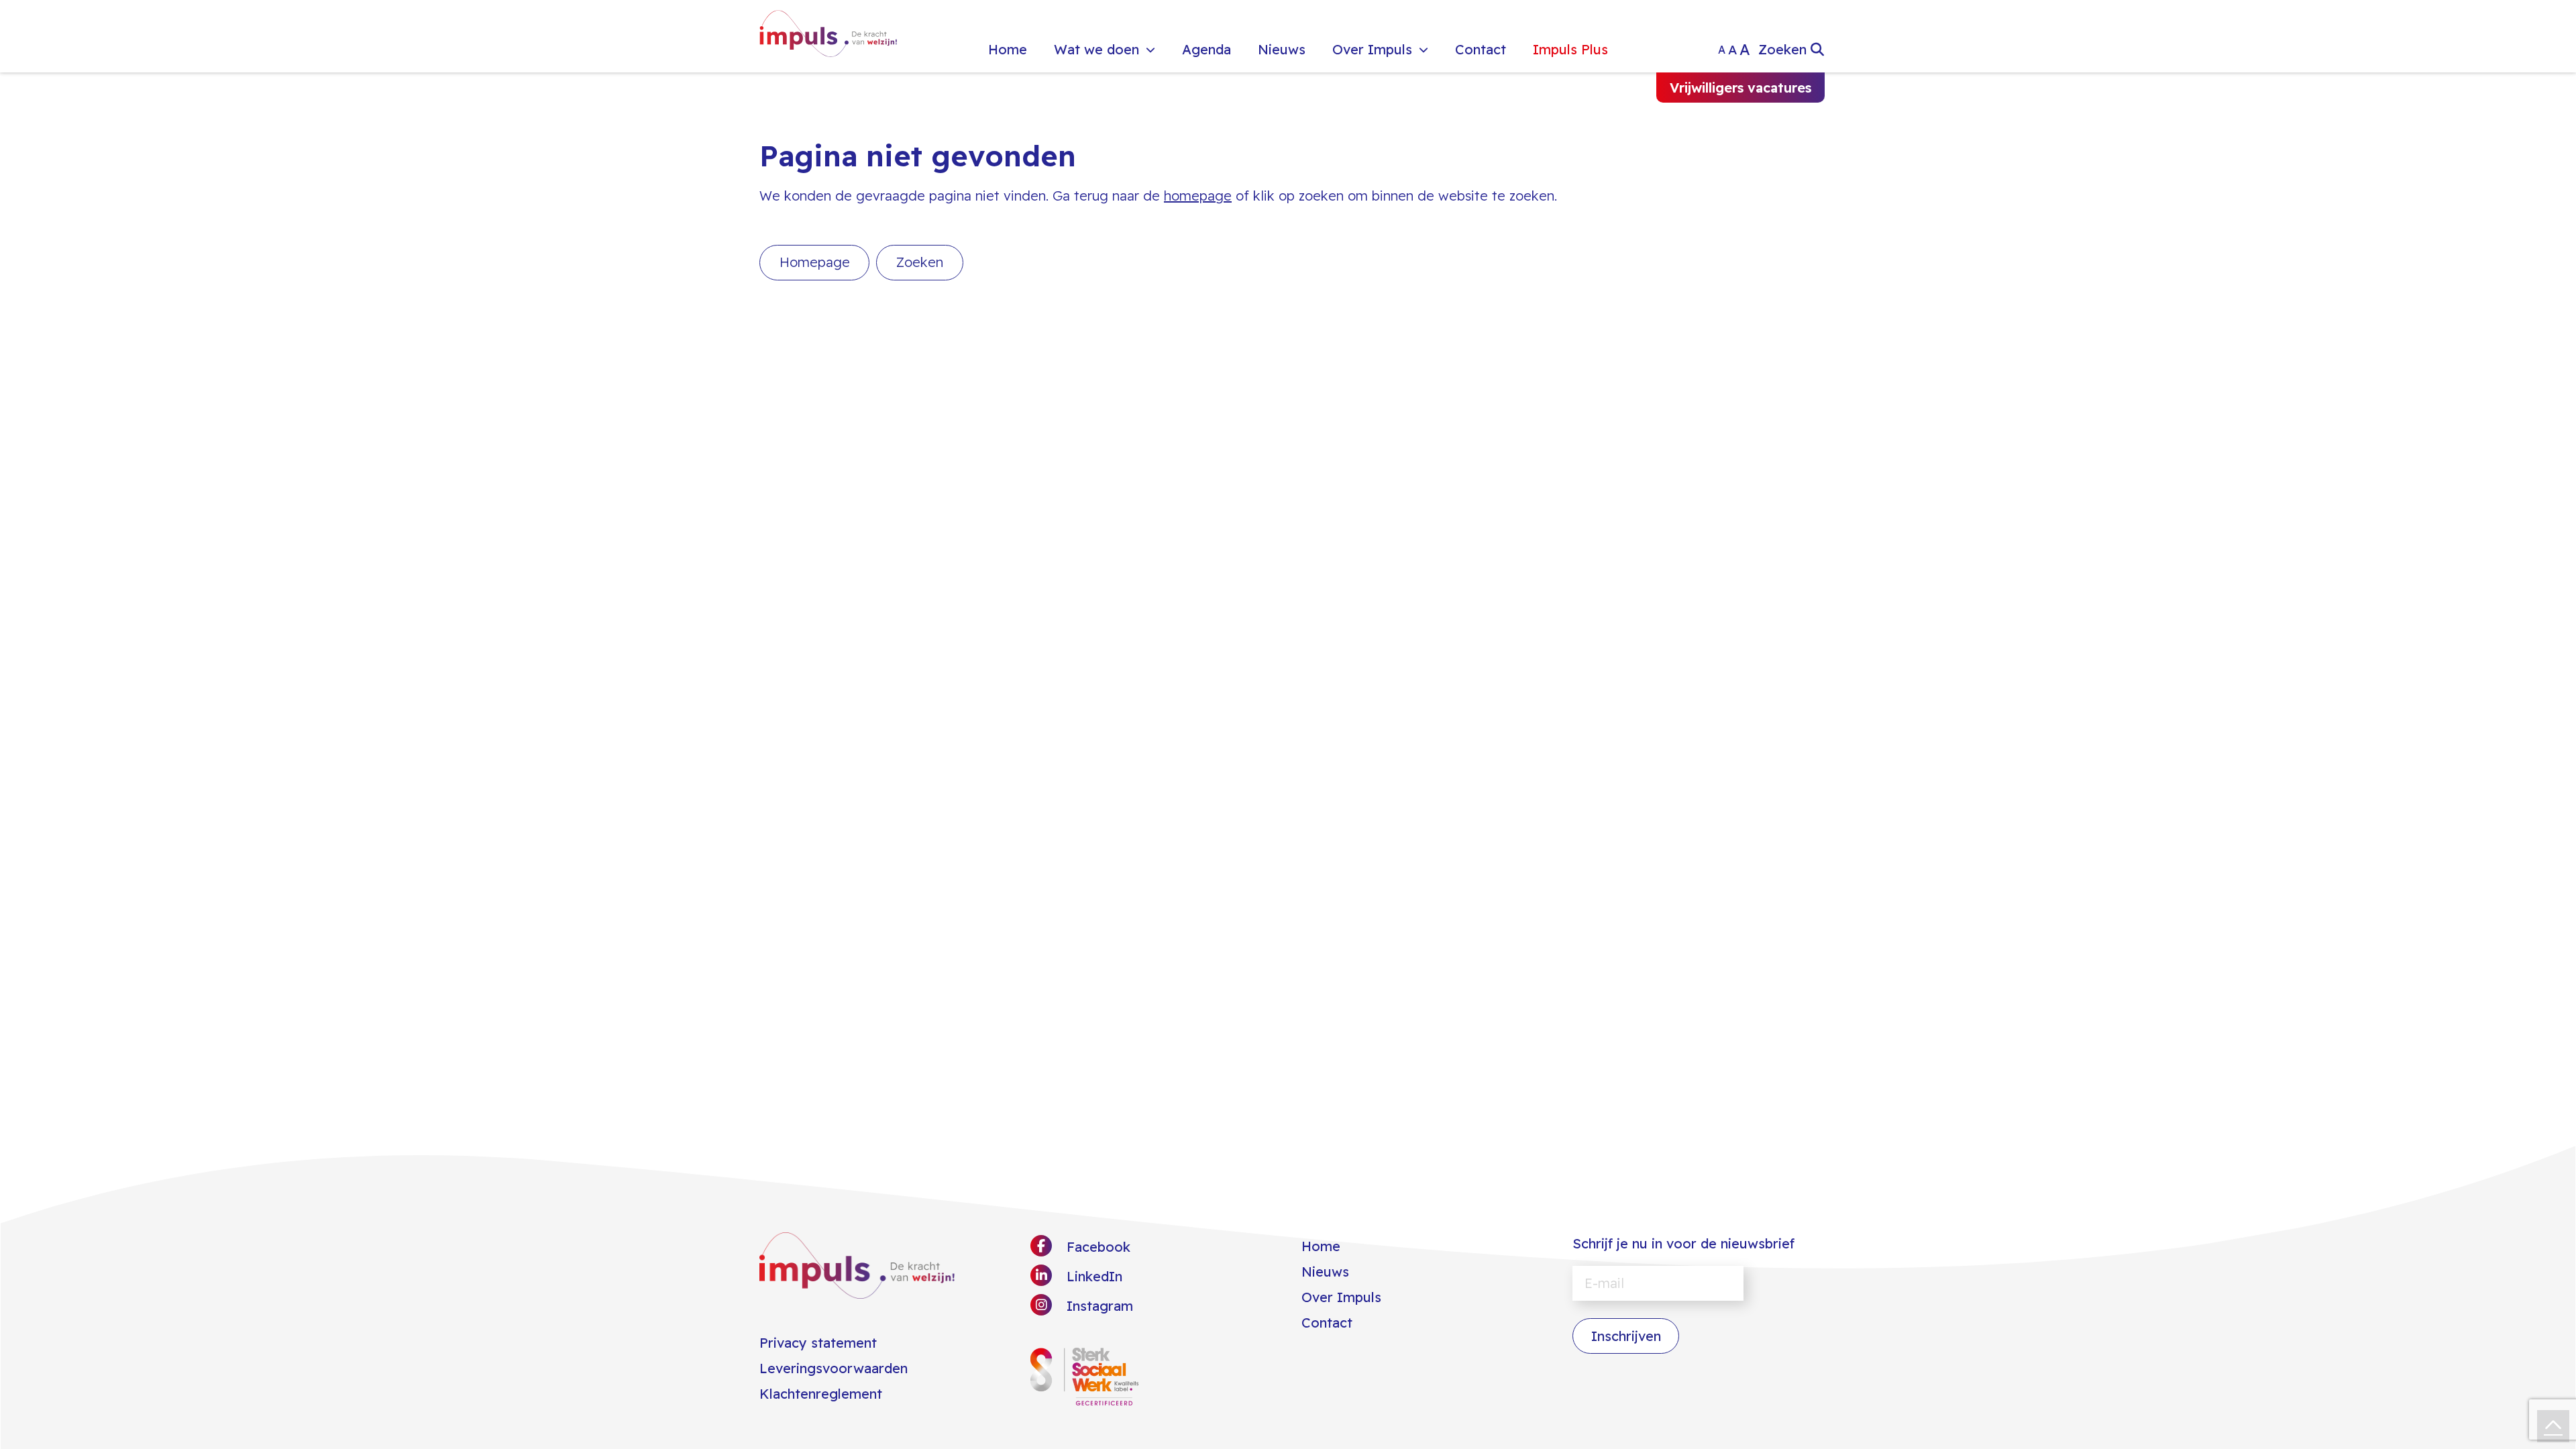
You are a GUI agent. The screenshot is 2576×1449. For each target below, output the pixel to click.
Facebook (1096, 1247)
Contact (1481, 49)
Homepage (815, 262)
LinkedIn (1092, 1276)
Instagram (1098, 1306)
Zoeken (920, 262)
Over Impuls (1372, 49)
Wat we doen (1096, 49)
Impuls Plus (1570, 49)
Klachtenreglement (821, 1394)
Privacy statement (818, 1343)
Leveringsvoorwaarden (834, 1368)
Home (1008, 49)
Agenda (1206, 49)
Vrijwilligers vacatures (1740, 88)
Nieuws (1282, 49)
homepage (1198, 196)
